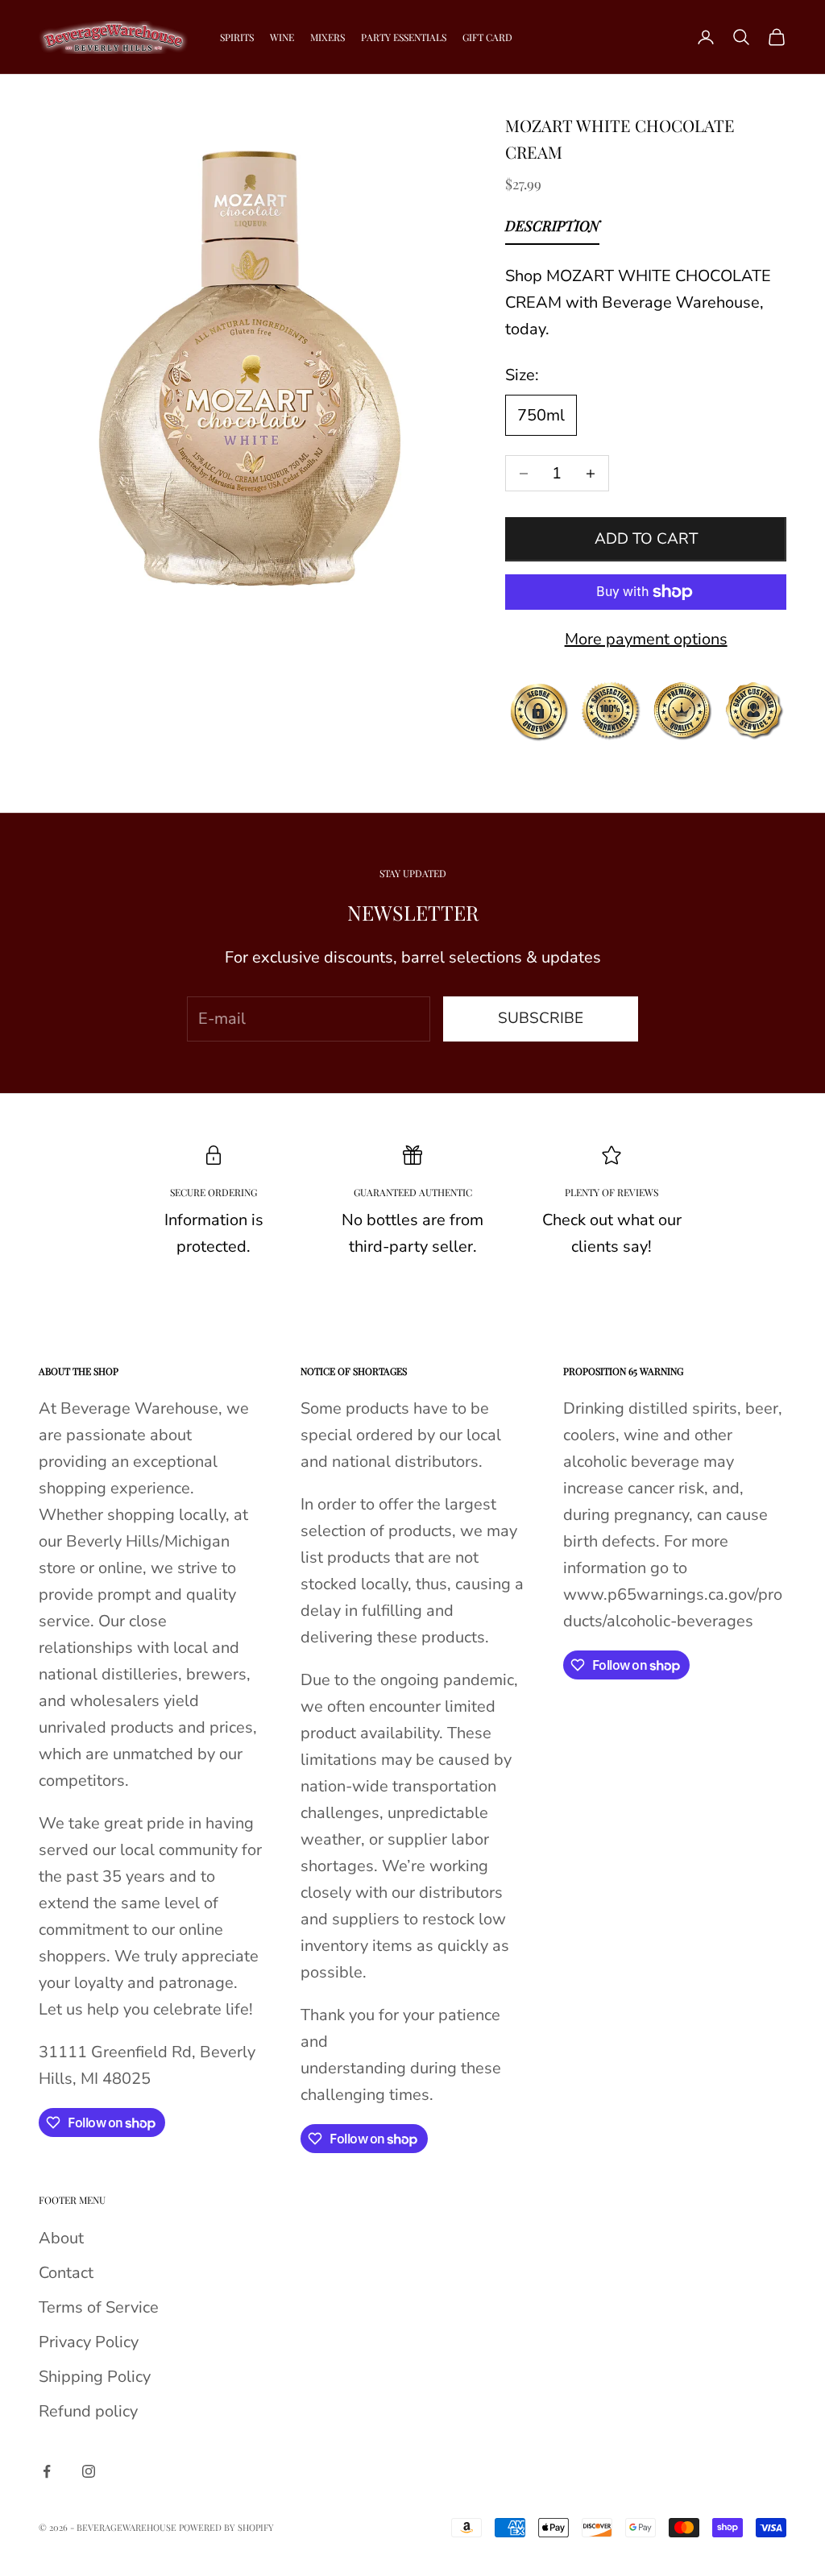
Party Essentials (404, 37)
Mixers (328, 37)
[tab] (552, 230)
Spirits (237, 37)
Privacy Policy (89, 2342)
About (61, 2238)
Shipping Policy (95, 2377)
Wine (282, 37)
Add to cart (646, 539)
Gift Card (487, 37)
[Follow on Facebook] (47, 2471)
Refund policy (88, 2411)
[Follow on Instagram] (89, 2471)
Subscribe (541, 1018)
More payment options (646, 639)
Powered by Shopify (226, 2527)
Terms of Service (99, 2307)
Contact (66, 2273)
